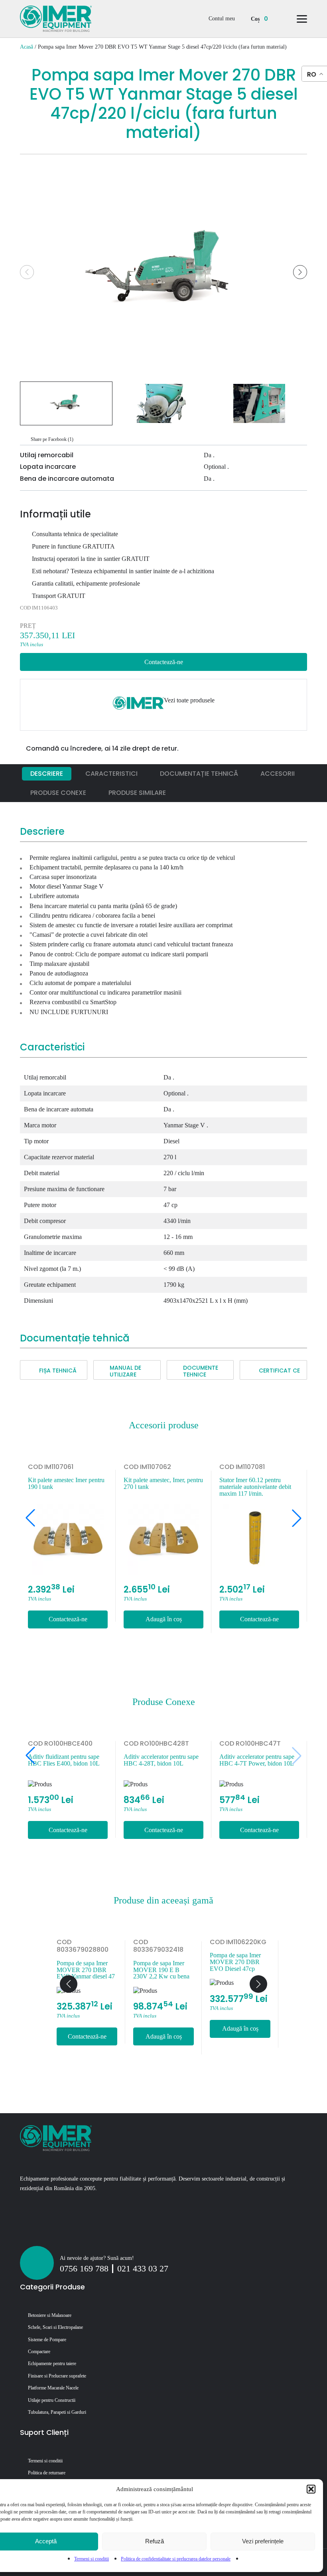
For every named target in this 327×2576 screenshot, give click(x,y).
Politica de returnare (47, 2473)
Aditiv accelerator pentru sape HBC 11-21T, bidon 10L (157, 1760)
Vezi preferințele (263, 2541)
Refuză (155, 2541)
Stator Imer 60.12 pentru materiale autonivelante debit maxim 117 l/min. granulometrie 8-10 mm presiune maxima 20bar (162, 1487)
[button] (311, 2489)
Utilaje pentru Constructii (52, 2400)
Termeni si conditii (92, 2559)
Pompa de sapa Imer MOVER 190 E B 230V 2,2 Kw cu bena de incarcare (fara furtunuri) (96, 1970)
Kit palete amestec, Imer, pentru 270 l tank (70, 1483)
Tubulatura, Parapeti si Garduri (57, 2412)
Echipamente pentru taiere (52, 2364)
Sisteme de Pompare (47, 2340)
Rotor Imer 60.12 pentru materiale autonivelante (252, 1483)
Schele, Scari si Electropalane (55, 2327)
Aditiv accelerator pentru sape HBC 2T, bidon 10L (61, 1760)
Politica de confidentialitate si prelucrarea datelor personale (176, 2559)
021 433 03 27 (143, 2269)
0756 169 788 (84, 2269)
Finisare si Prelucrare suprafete (57, 2376)
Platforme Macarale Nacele (53, 2388)
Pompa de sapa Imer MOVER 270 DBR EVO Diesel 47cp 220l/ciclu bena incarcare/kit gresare (170, 1962)
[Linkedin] (41, 2227)
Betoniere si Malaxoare (50, 2315)
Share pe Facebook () (52, 439)
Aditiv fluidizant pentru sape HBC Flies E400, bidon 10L (251, 1760)
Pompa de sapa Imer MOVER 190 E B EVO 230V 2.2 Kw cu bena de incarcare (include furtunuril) (250, 1970)
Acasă (27, 47)
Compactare (39, 2352)
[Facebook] (26, 2227)
